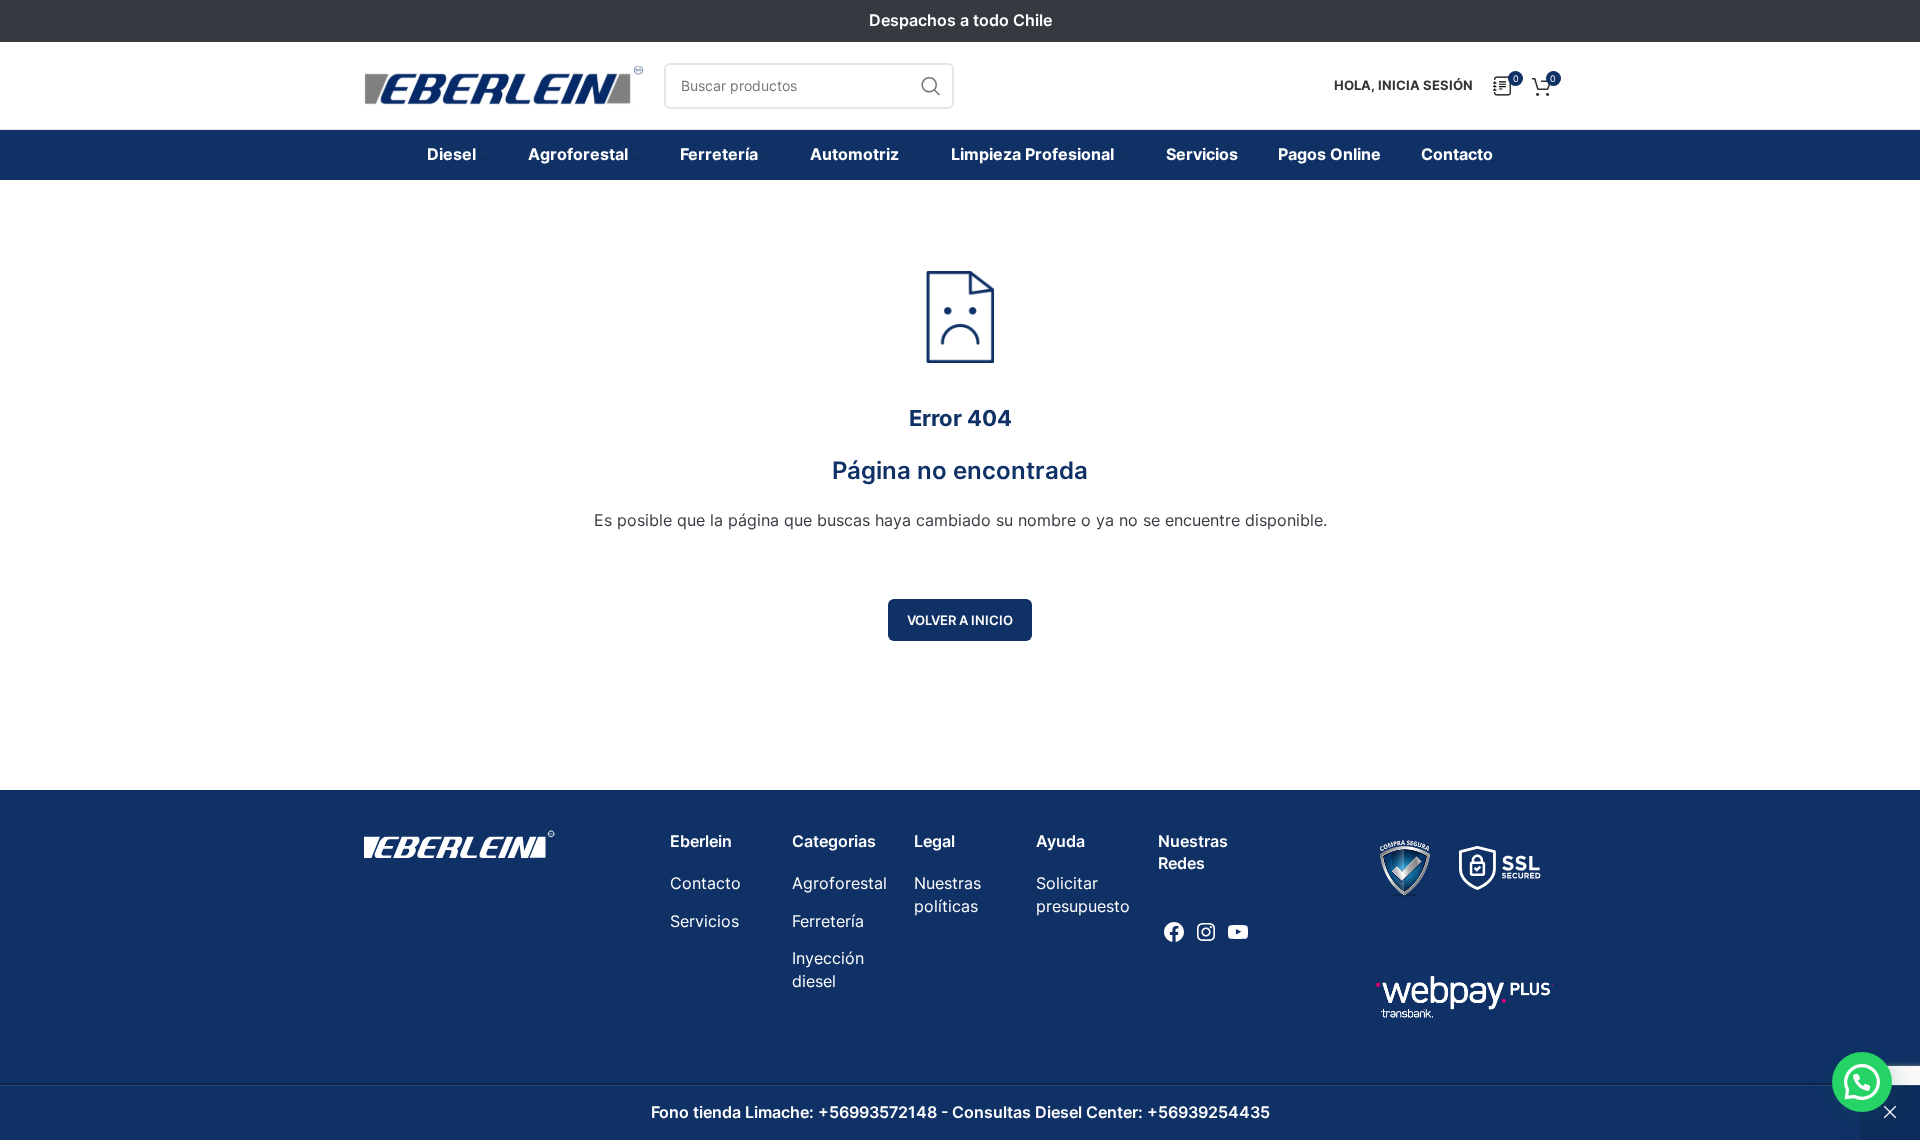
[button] (1862, 1082)
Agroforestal (839, 883)
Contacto (705, 883)
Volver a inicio (960, 620)
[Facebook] (1174, 932)
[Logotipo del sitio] (504, 84)
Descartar (1890, 1113)
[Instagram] (1206, 932)
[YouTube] (1238, 932)
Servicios (704, 921)
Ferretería (828, 921)
